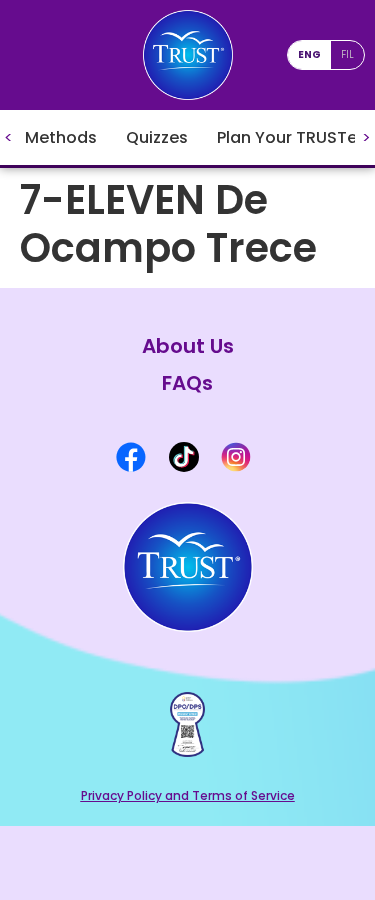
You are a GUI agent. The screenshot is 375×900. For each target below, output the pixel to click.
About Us (188, 346)
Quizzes (157, 137)
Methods (61, 137)
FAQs (187, 383)
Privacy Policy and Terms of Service (188, 795)
